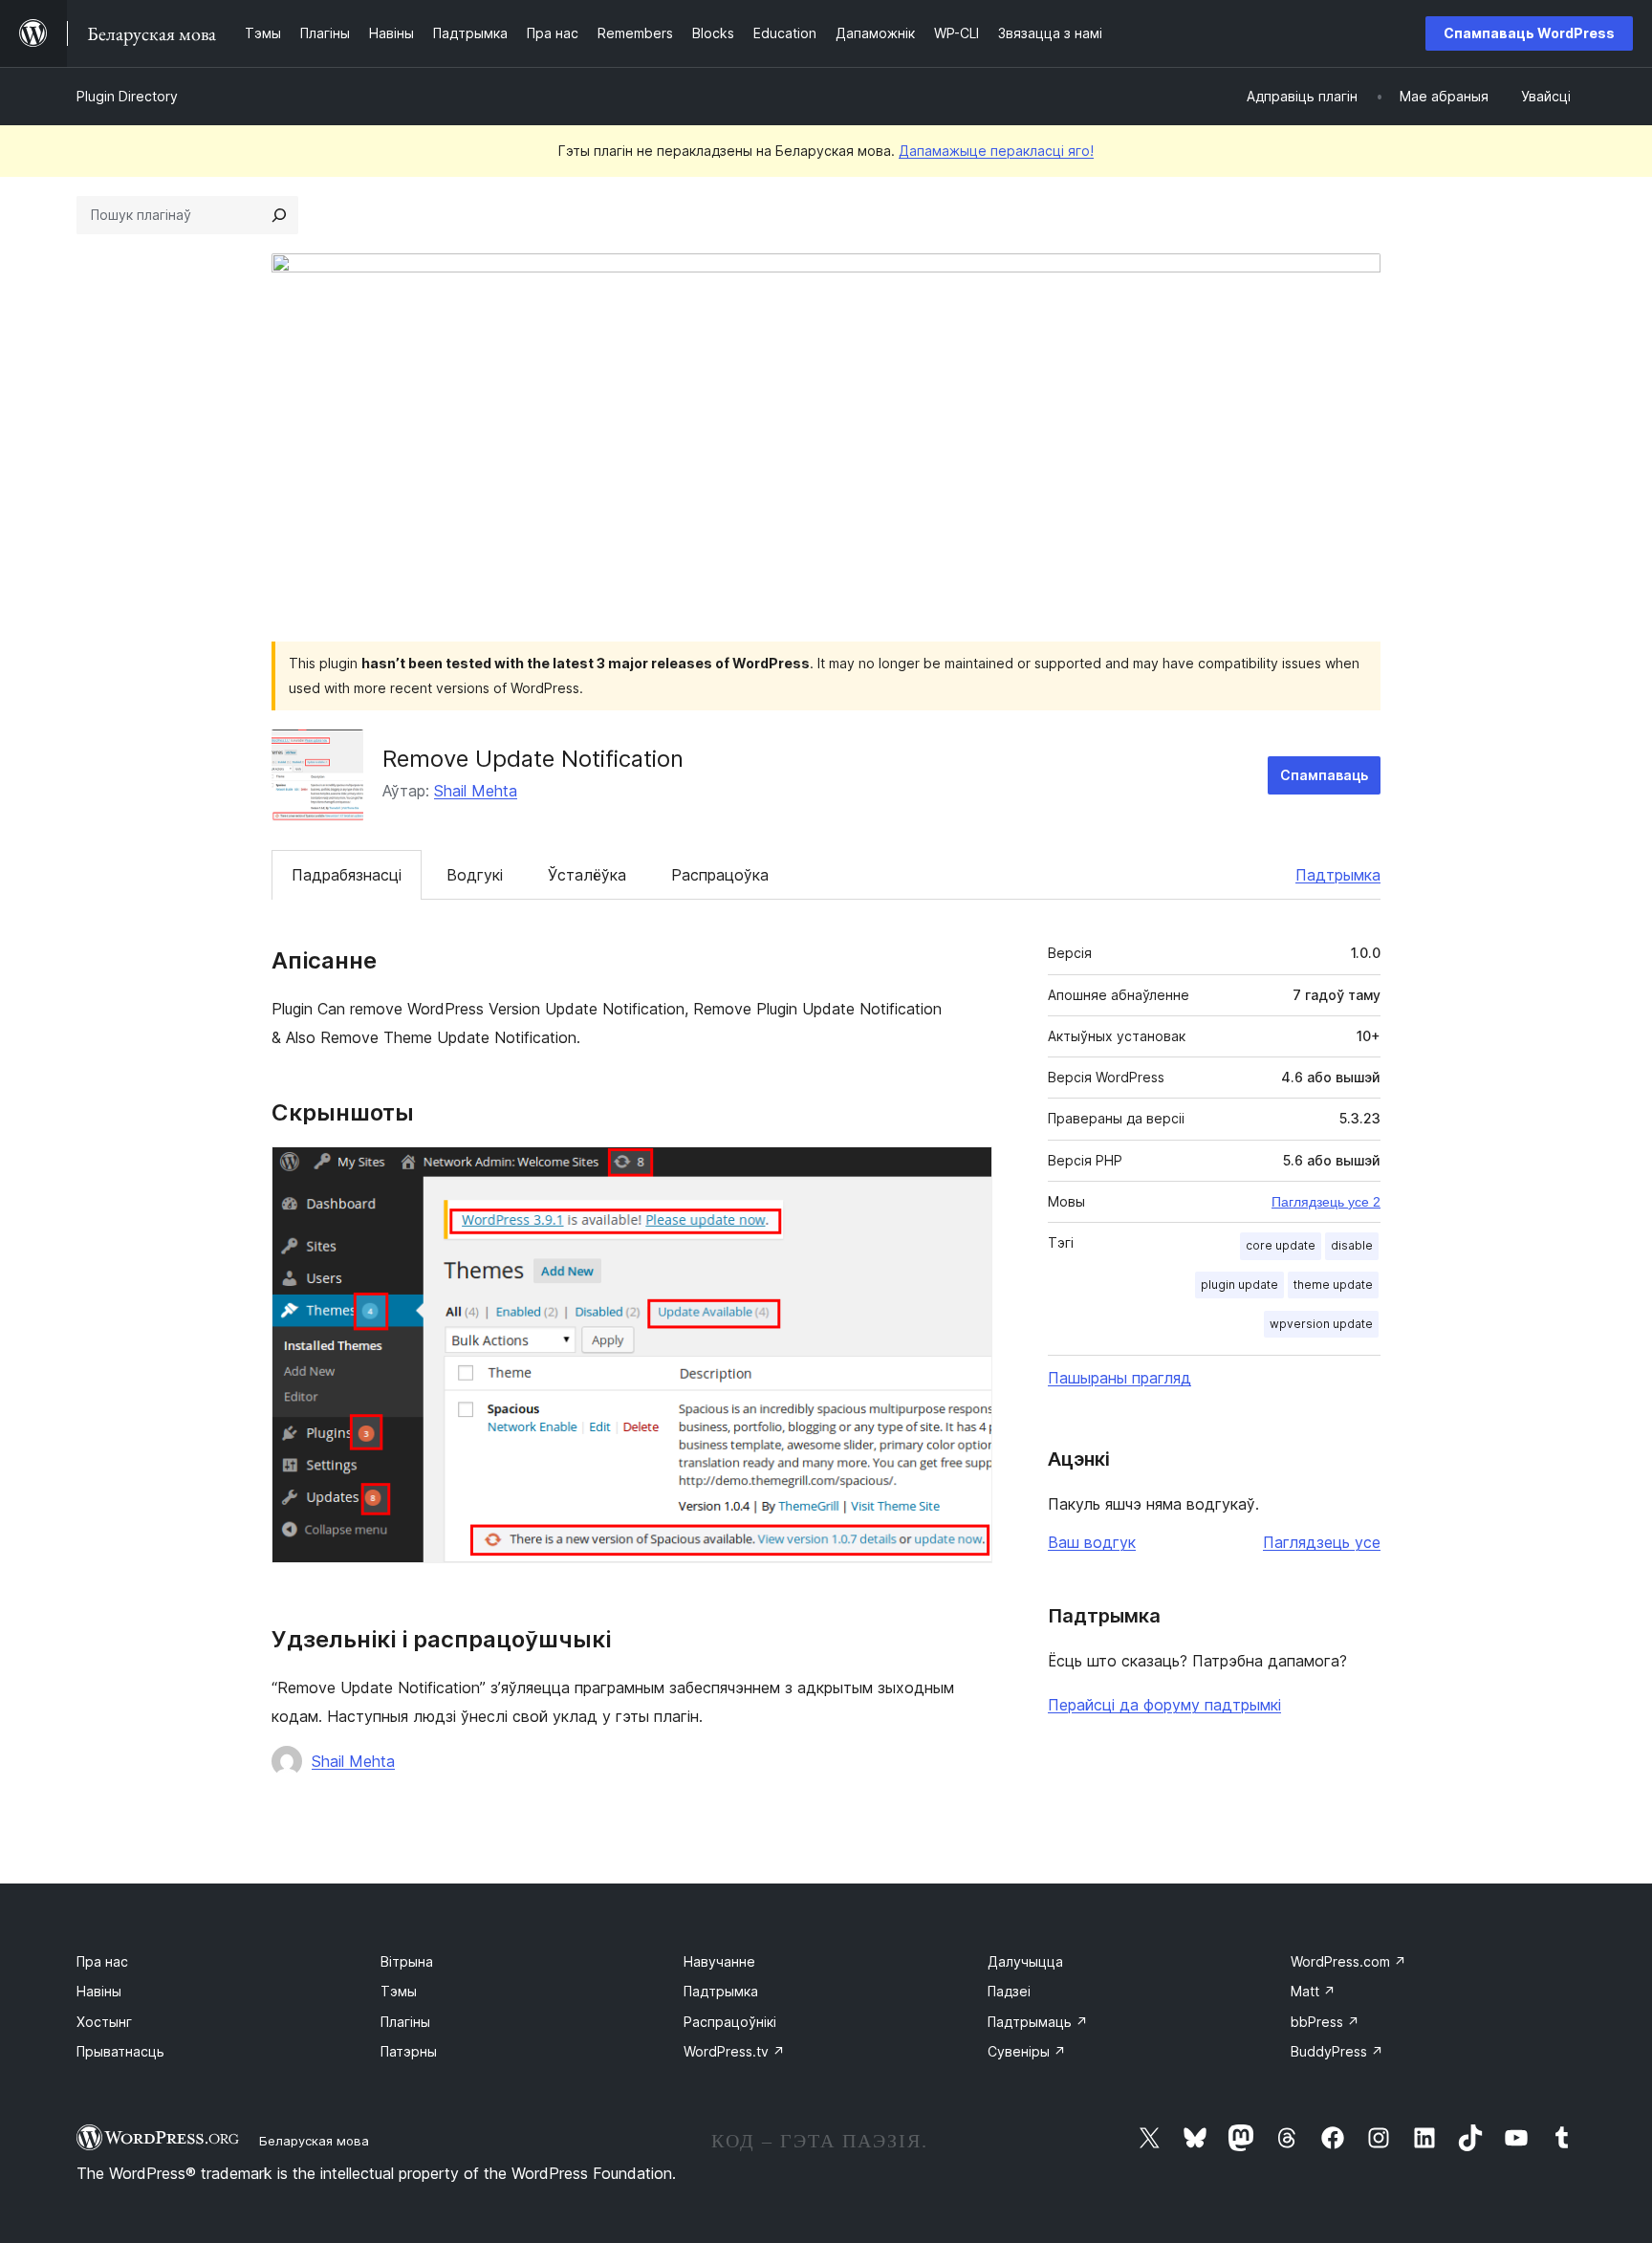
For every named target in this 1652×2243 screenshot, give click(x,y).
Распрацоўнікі (730, 2022)
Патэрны (409, 2051)
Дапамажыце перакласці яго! (996, 151)
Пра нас (102, 1961)
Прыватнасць (120, 2051)
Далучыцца (1025, 1961)
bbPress (1325, 2022)
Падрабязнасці (347, 875)
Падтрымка (1338, 875)
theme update (1333, 1285)
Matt (1313, 1991)
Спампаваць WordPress (1529, 33)
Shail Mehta (476, 791)
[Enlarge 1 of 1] (967, 1172)
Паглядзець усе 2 (1326, 1202)
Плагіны (405, 2022)
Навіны (99, 1991)
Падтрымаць (1038, 2022)
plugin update (1239, 1285)
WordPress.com (1348, 1961)
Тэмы (399, 1991)
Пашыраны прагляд (1119, 1378)
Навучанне (719, 1961)
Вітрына (407, 1961)
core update (1281, 1245)
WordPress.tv (734, 2051)
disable (1352, 1245)
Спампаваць (1324, 775)
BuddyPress (1337, 2051)
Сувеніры (1027, 2051)
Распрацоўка (720, 875)
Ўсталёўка (587, 875)
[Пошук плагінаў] (279, 215)
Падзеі (1009, 1991)
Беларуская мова (314, 2141)
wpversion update (1321, 1324)
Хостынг (104, 2022)
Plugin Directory (127, 96)
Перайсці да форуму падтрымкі (1164, 1705)
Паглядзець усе (1322, 1542)
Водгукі (475, 875)
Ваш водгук (1092, 1542)
